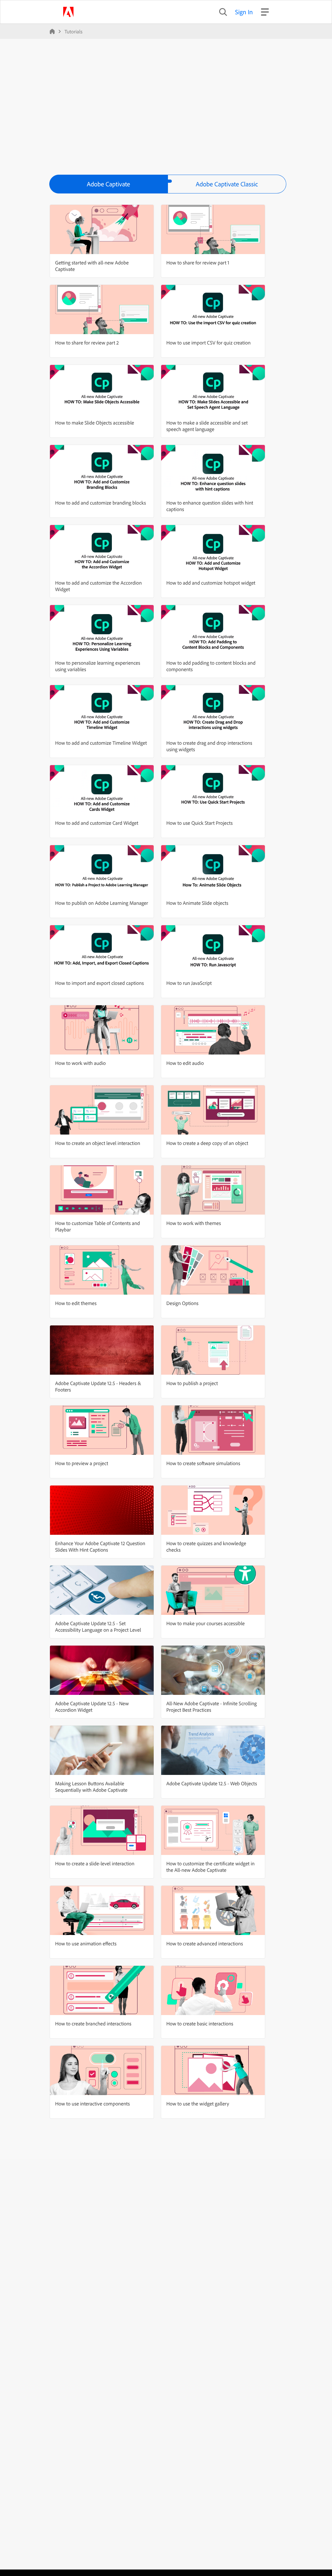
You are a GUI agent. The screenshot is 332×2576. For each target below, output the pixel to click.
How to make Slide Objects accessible (95, 423)
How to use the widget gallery (198, 2104)
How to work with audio (80, 1063)
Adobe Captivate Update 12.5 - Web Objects (212, 1783)
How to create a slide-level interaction (95, 1863)
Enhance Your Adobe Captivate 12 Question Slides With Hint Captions (100, 1546)
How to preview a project (82, 1463)
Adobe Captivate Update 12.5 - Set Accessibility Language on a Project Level (98, 1626)
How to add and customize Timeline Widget (101, 743)
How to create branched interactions (93, 2023)
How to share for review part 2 (87, 343)
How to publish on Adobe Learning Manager (102, 903)
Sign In (244, 12)
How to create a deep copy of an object (207, 1143)
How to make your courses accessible (206, 1623)
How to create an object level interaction (98, 1143)
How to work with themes (194, 1223)
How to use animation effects (86, 1943)
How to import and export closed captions (99, 983)
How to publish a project (192, 1383)
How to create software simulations (203, 1463)
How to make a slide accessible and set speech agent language (207, 426)
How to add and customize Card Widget (97, 823)
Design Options (182, 1303)
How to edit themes (76, 1303)
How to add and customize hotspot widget (211, 583)
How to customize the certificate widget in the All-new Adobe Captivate (210, 1867)
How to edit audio (185, 1063)
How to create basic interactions (200, 2023)
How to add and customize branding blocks (101, 503)
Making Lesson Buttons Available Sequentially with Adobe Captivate (91, 1787)
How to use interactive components (92, 2104)
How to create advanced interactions (205, 1943)
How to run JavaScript (189, 983)
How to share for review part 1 (198, 262)
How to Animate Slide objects (197, 903)
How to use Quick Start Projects (200, 823)
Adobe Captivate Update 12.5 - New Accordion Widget (92, 1707)
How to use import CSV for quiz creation (208, 343)
